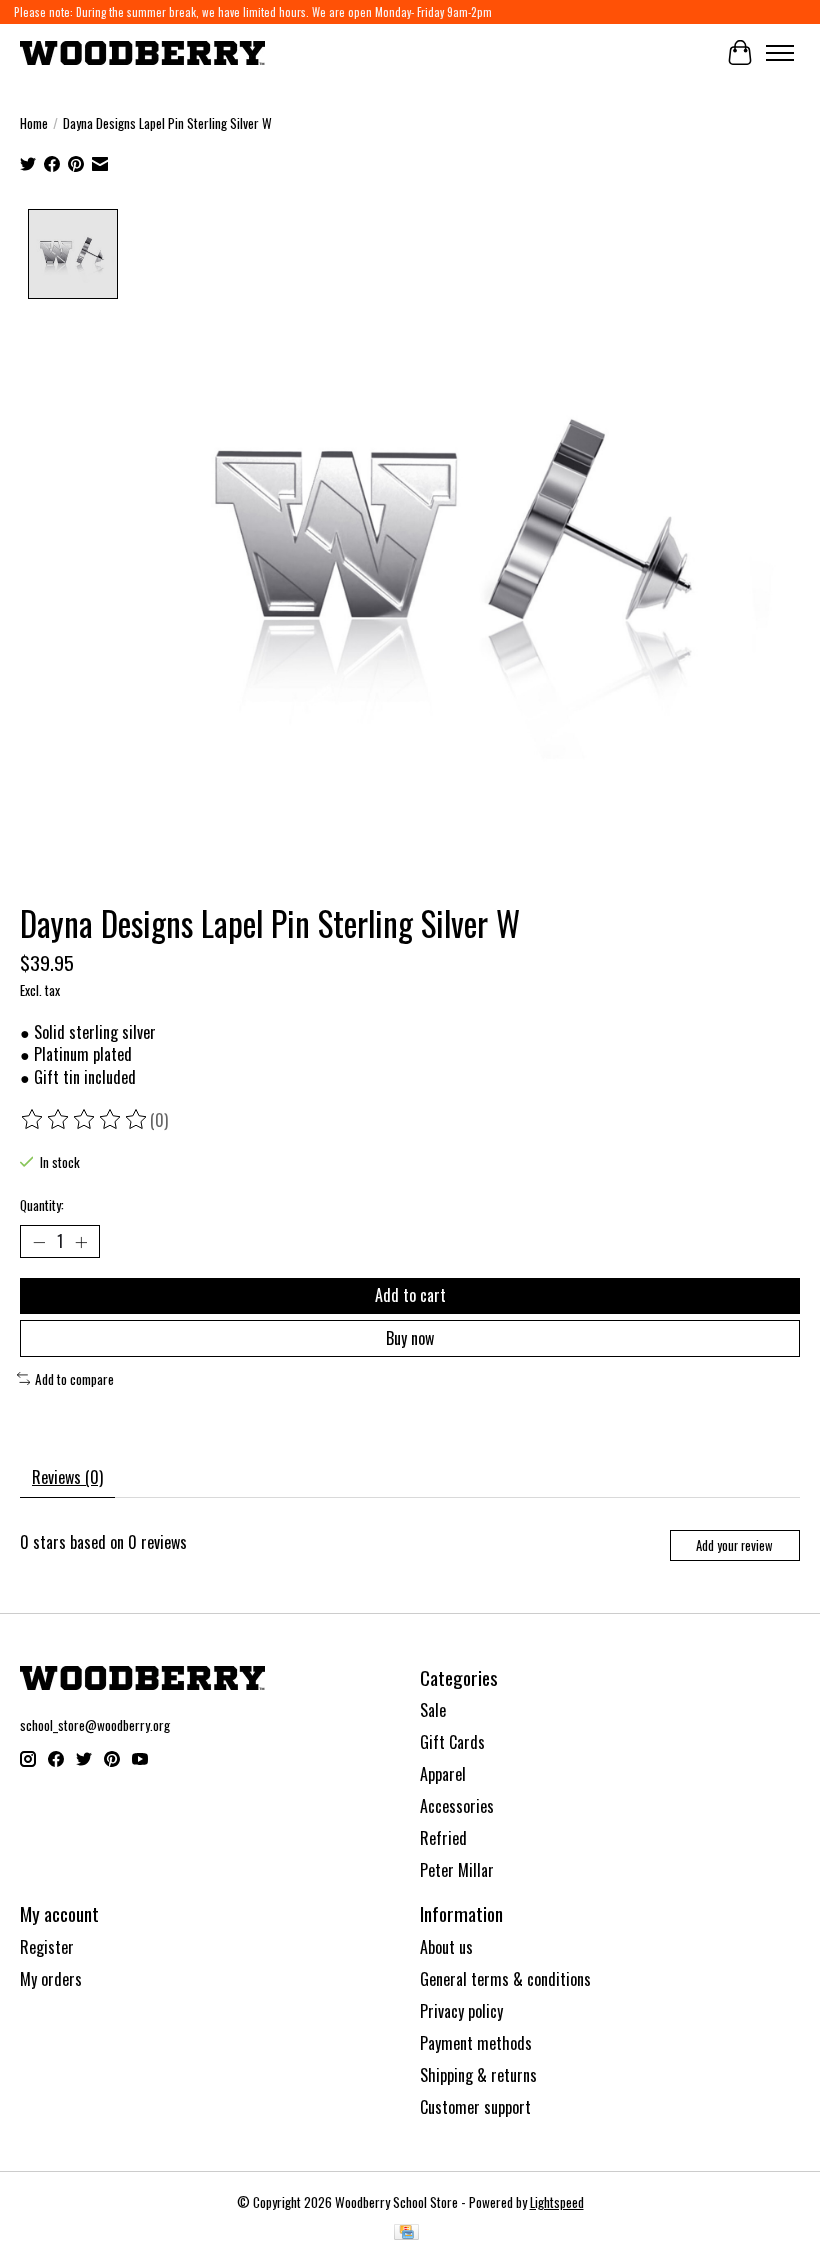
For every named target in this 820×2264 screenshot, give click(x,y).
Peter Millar (457, 1870)
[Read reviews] (85, 1120)
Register (47, 1947)
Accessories (457, 1806)
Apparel (443, 1774)
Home (34, 123)
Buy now (410, 1338)
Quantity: (42, 1205)
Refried (443, 1838)
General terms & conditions (505, 1979)
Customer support (475, 2107)
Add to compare (74, 1379)
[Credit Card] (406, 2234)
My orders (51, 1979)
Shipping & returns (478, 2075)
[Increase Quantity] (81, 1242)
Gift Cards (452, 1742)
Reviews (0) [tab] (67, 1477)
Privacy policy (461, 2011)
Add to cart (410, 1295)
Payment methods (476, 2043)
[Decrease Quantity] (39, 1242)
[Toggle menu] (780, 53)
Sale (433, 1710)
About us (446, 1947)
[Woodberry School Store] (142, 52)
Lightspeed (557, 2202)
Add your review (734, 1545)
